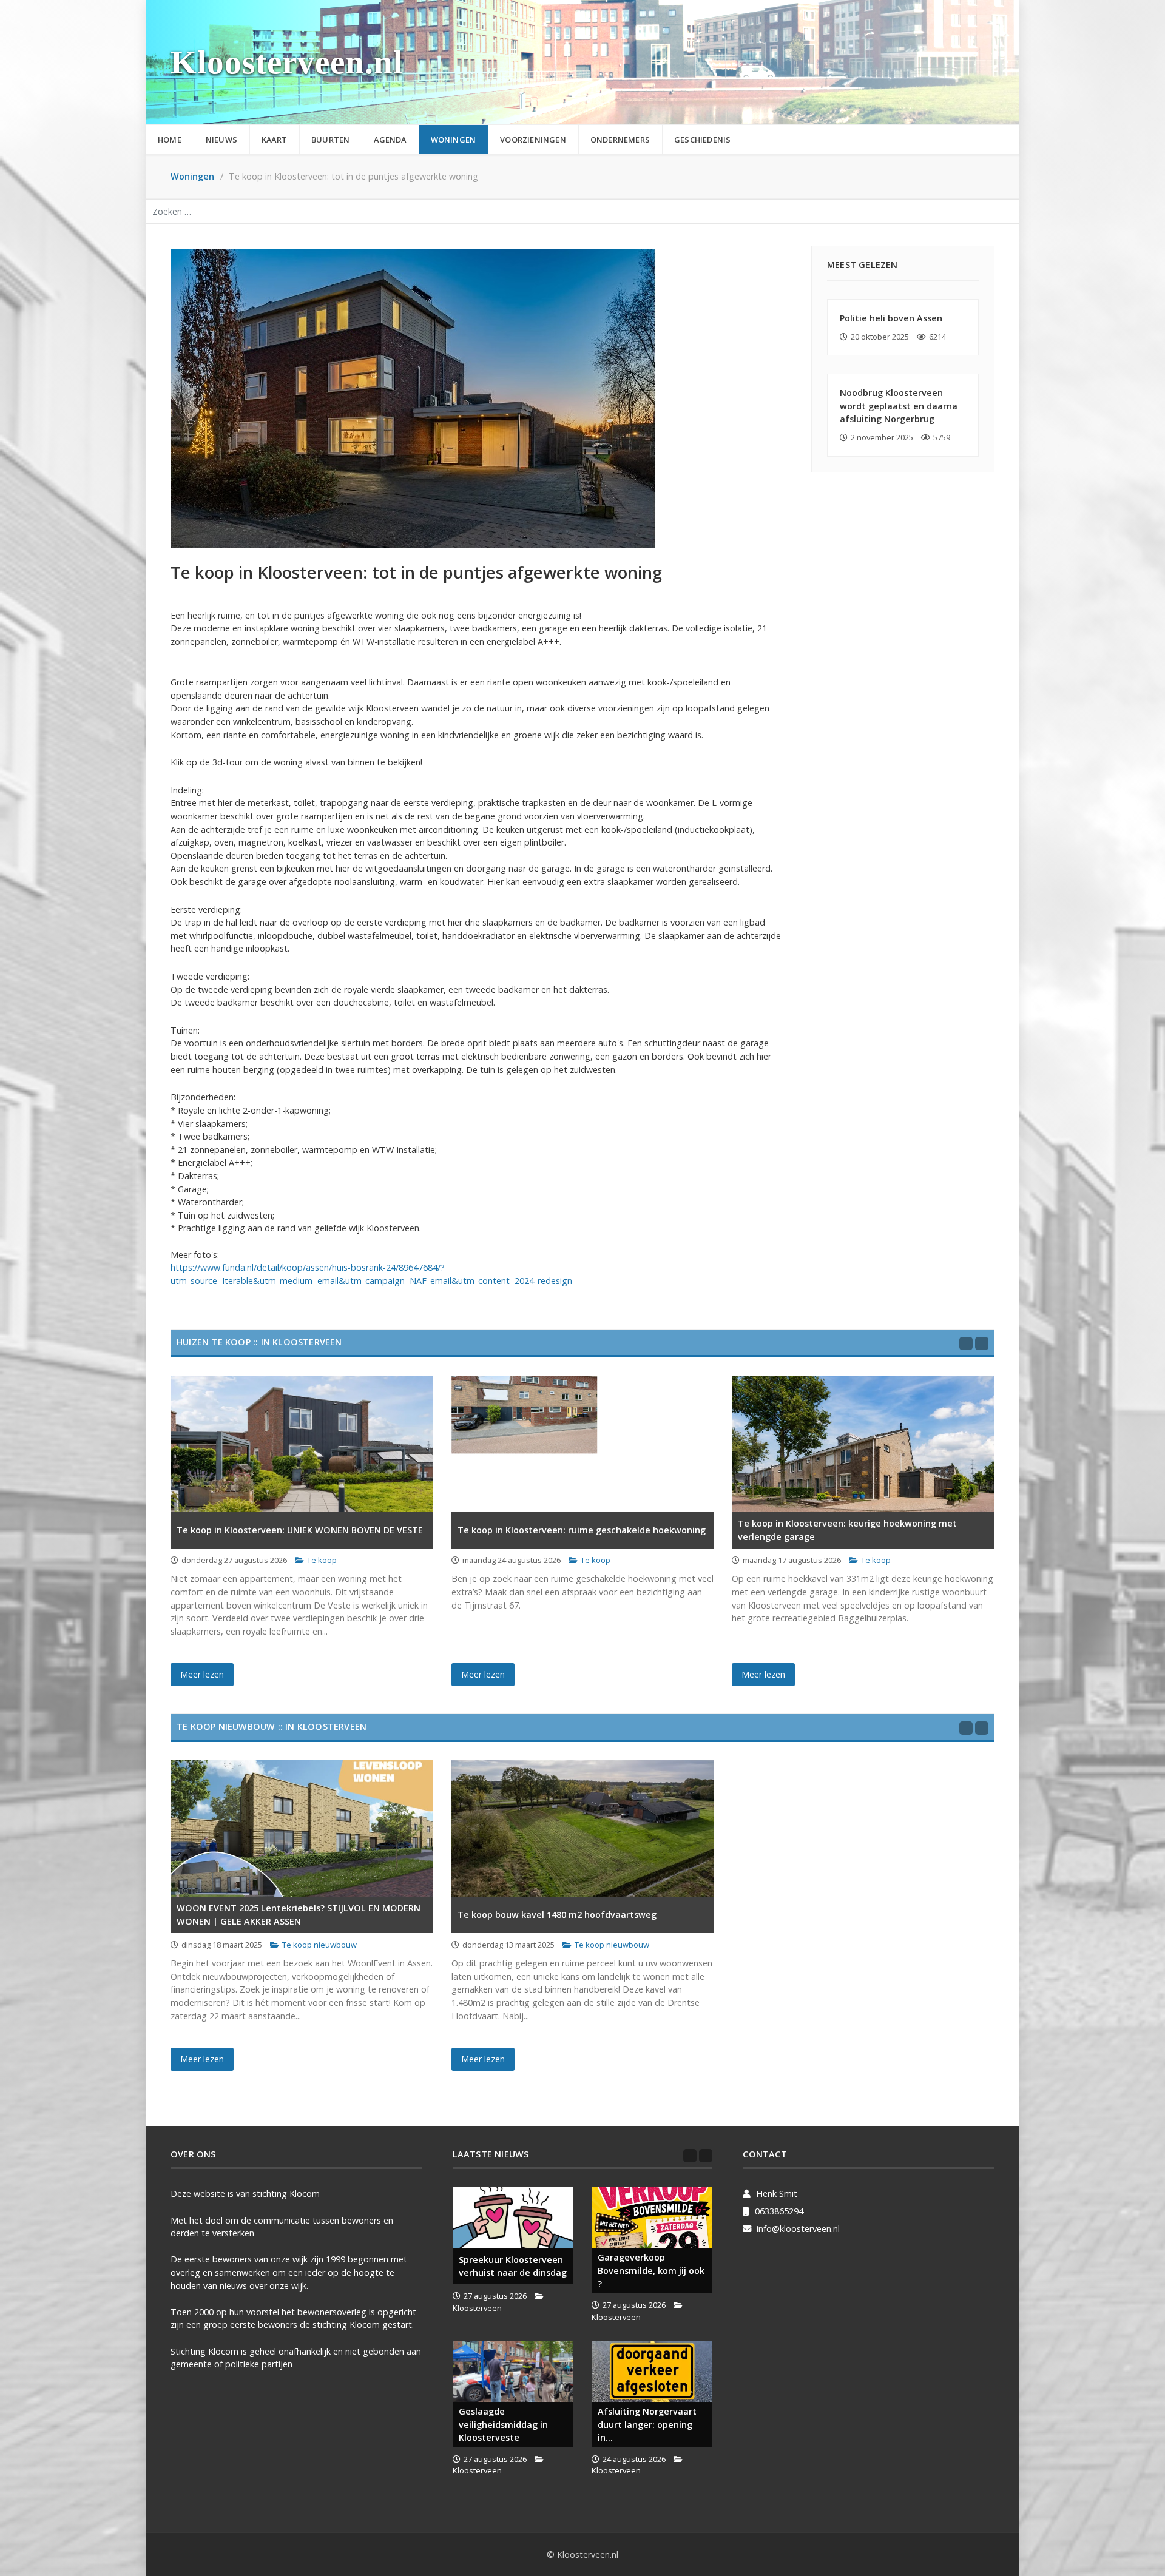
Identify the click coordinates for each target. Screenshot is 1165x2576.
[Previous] (966, 1343)
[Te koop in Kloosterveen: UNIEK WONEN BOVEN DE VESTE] (302, 1444)
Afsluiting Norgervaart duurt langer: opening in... (647, 2424)
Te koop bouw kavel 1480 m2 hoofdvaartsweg (557, 1915)
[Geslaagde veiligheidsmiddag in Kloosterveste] (513, 2372)
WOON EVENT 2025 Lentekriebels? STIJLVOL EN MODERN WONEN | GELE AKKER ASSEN (299, 1915)
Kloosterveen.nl (287, 62)
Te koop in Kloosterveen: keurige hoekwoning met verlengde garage (847, 1530)
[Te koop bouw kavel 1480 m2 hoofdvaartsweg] (583, 1828)
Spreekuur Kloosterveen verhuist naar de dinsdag (513, 2266)
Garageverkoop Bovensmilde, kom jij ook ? (651, 2270)
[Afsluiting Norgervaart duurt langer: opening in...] (652, 2372)
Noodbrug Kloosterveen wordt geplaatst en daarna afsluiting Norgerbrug (899, 406)
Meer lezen (202, 1674)
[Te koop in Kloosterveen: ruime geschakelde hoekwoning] (583, 1444)
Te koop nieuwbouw (319, 1945)
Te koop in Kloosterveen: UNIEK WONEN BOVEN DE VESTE (300, 1530)
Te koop (322, 1560)
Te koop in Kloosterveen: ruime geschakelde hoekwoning (582, 1530)
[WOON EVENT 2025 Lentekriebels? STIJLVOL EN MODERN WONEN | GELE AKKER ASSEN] (302, 1828)
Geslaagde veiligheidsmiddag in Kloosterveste (503, 2424)
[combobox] (582, 211)
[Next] (982, 1343)
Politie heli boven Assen (891, 318)
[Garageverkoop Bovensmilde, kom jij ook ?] (652, 2218)
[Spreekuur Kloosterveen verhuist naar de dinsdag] (513, 2218)
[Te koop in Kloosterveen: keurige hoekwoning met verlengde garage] (863, 1444)
